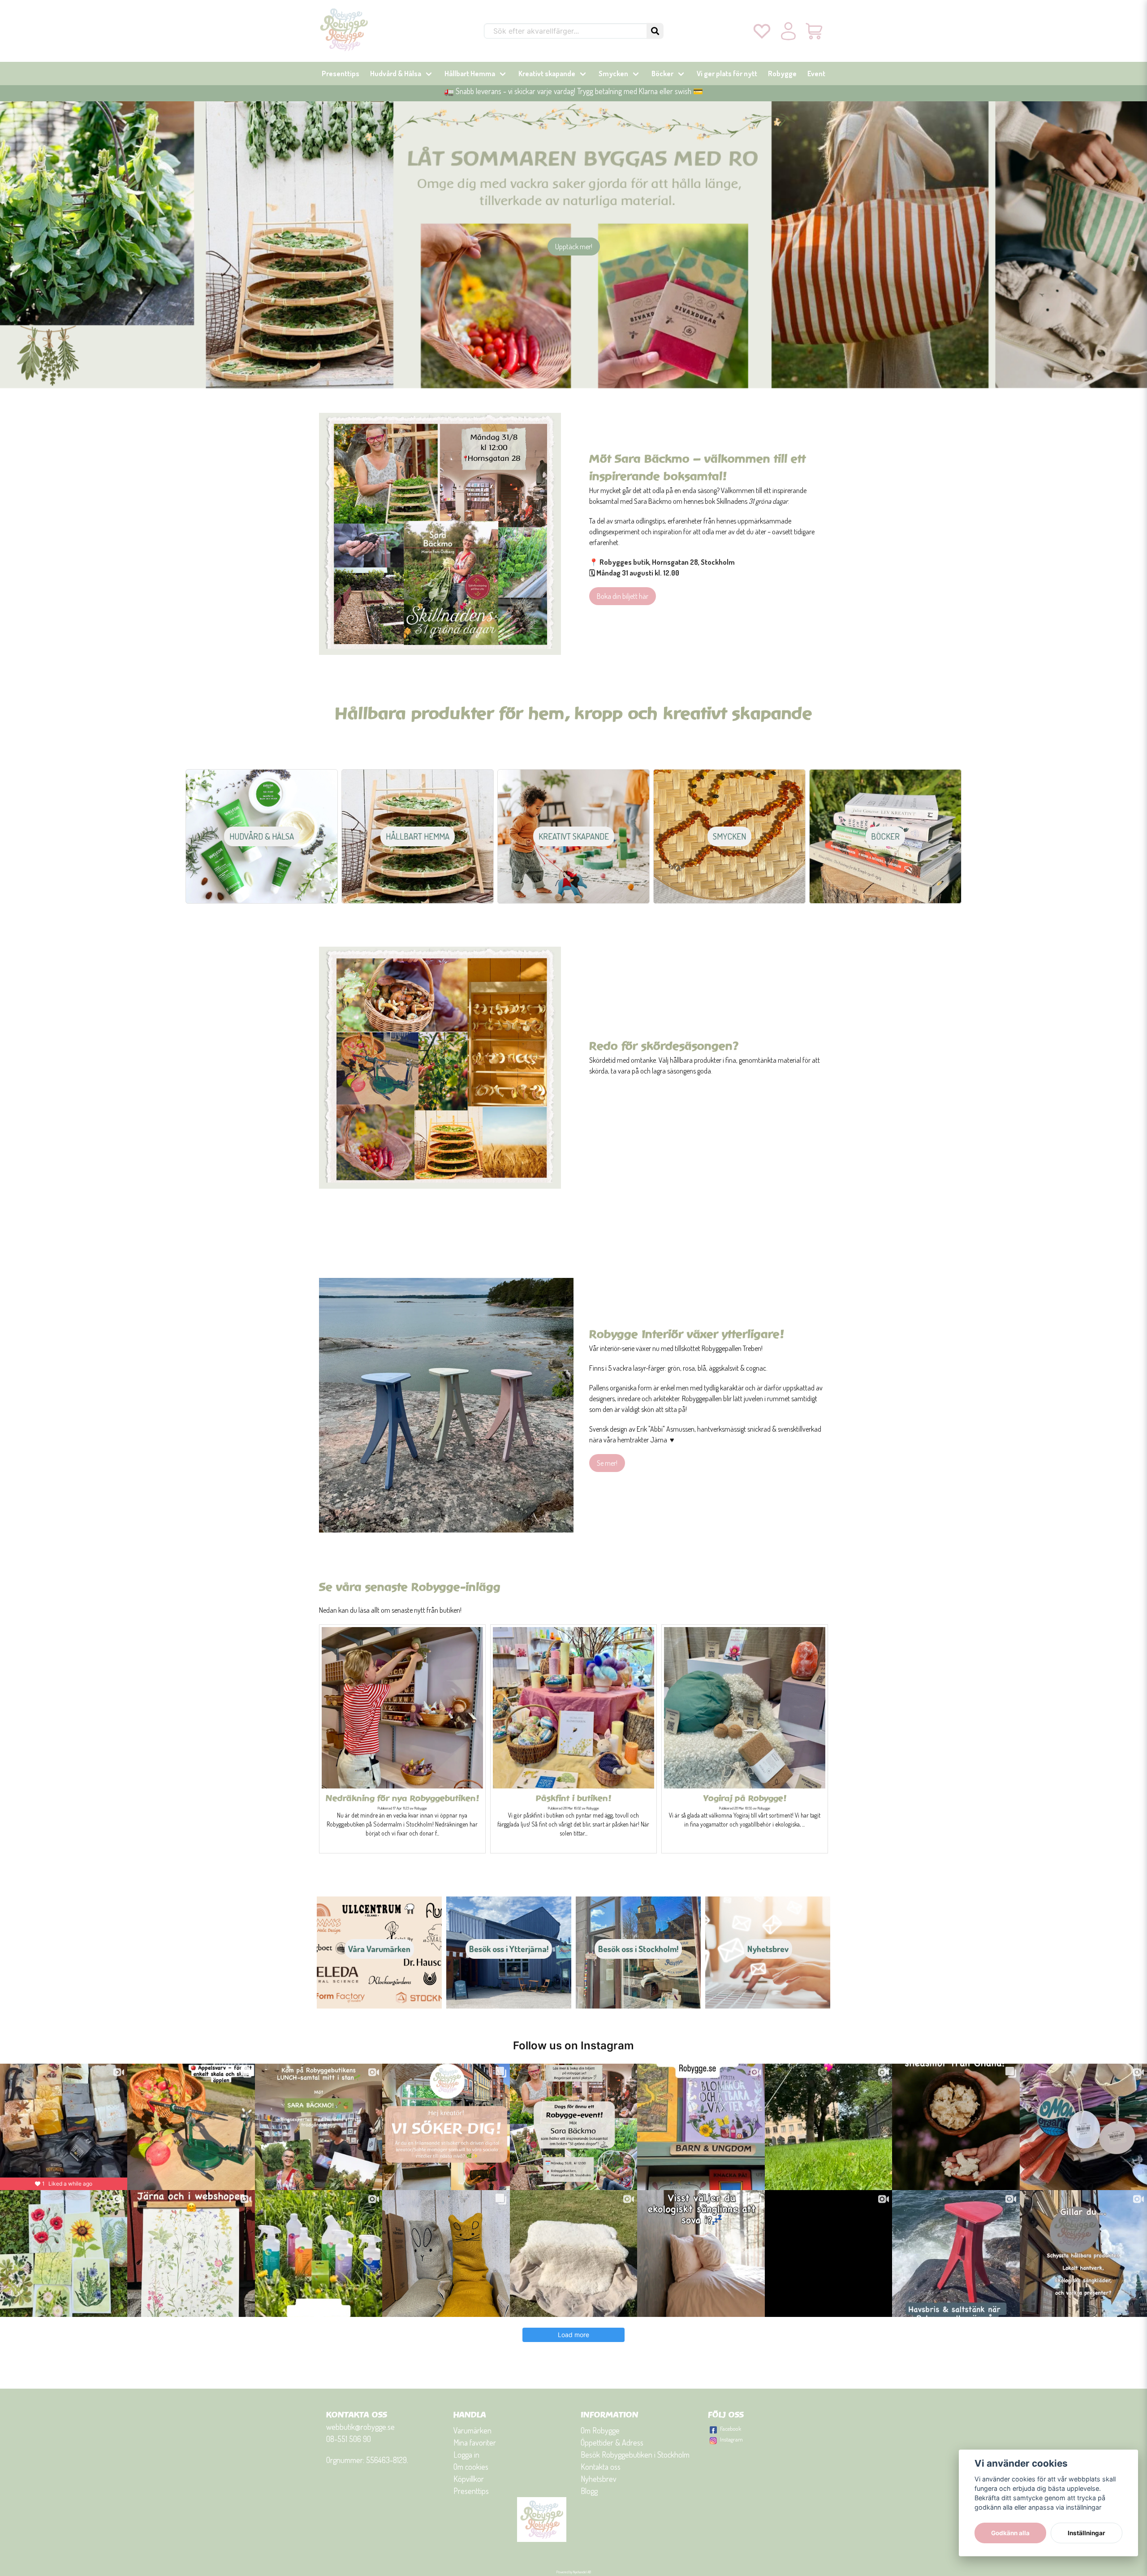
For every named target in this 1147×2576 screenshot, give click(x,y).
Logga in (466, 2455)
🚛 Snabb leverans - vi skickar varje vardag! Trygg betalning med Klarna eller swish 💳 (573, 91)
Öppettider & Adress (612, 2442)
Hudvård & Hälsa (396, 74)
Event (816, 74)
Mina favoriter (475, 2442)
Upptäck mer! (574, 247)
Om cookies (471, 2467)
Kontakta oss (601, 2467)
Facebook (731, 2429)
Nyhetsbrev (599, 2479)
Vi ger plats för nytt (727, 74)
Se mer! (607, 1463)
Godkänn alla (1010, 2533)
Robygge (782, 74)
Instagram (731, 2439)
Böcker (662, 74)
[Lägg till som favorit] (762, 31)
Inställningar (1087, 2533)
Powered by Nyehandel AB (574, 2572)
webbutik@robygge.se (360, 2427)
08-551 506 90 (349, 2439)
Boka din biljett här (623, 596)
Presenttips (341, 74)
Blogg (589, 2491)
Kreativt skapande (547, 74)
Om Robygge (600, 2430)
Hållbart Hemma (470, 74)
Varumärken (472, 2430)
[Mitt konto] (788, 31)
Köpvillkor (469, 2479)
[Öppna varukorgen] (815, 31)
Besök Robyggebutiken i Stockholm (635, 2455)
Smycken (613, 74)
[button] (655, 31)
